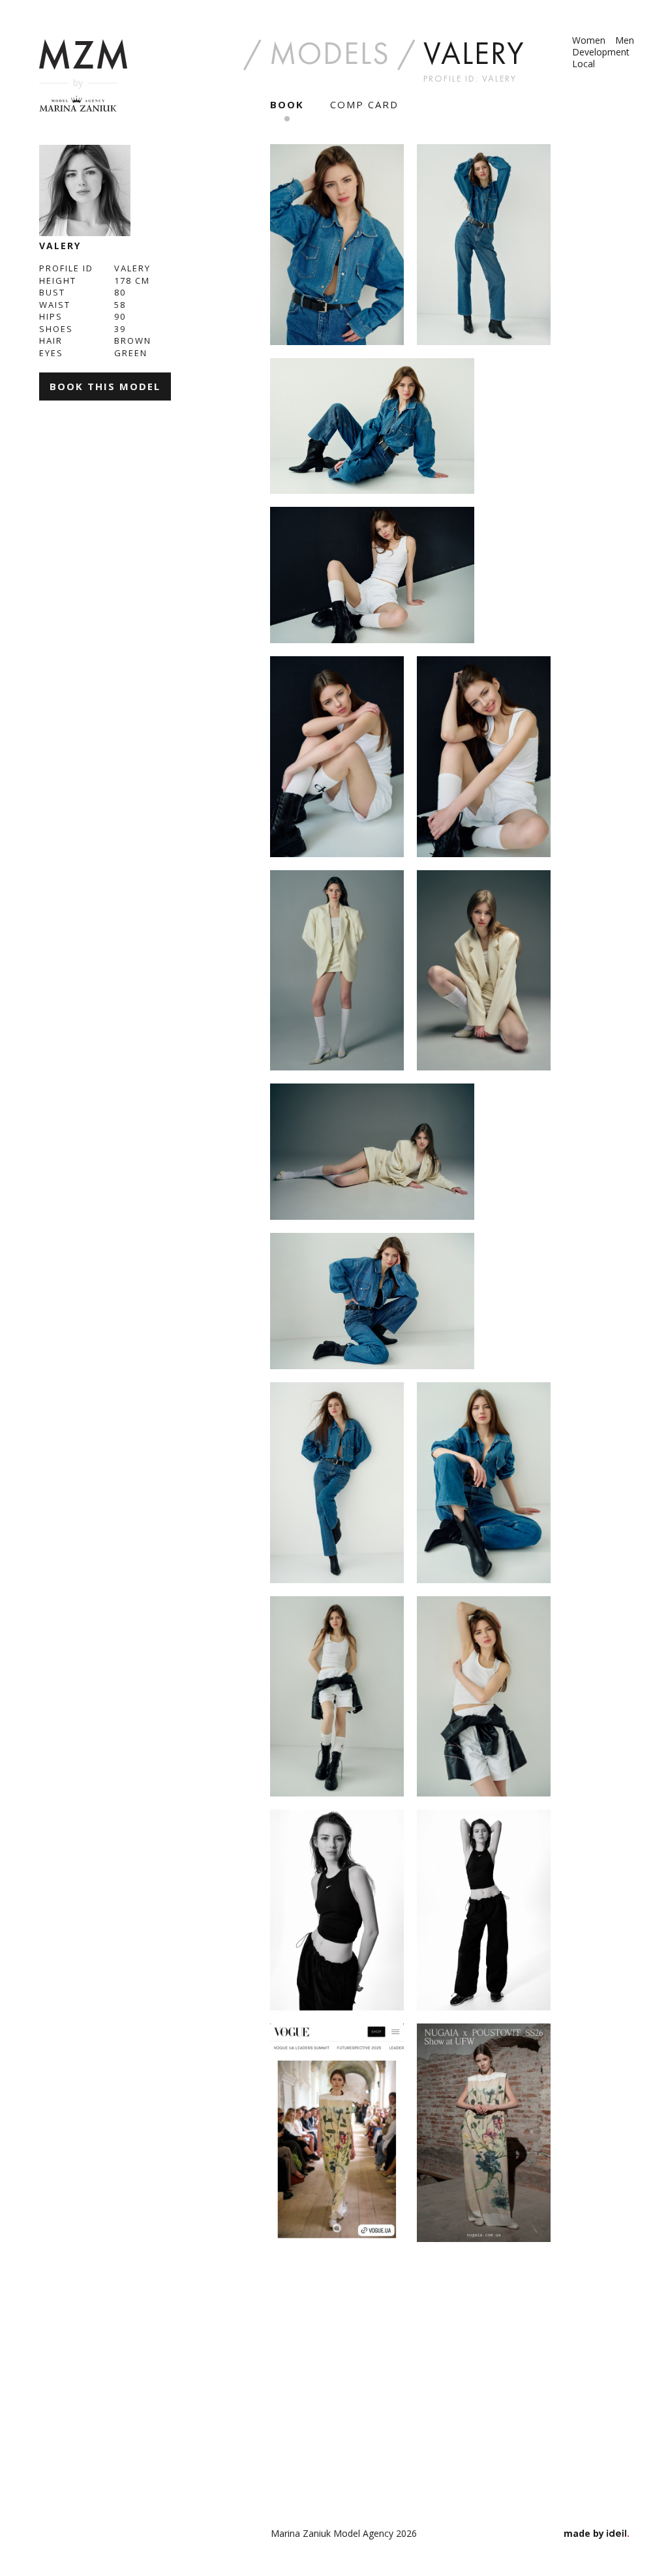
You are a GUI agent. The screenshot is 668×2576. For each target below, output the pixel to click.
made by (585, 2533)
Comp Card (364, 104)
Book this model (105, 386)
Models (330, 53)
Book (287, 104)
